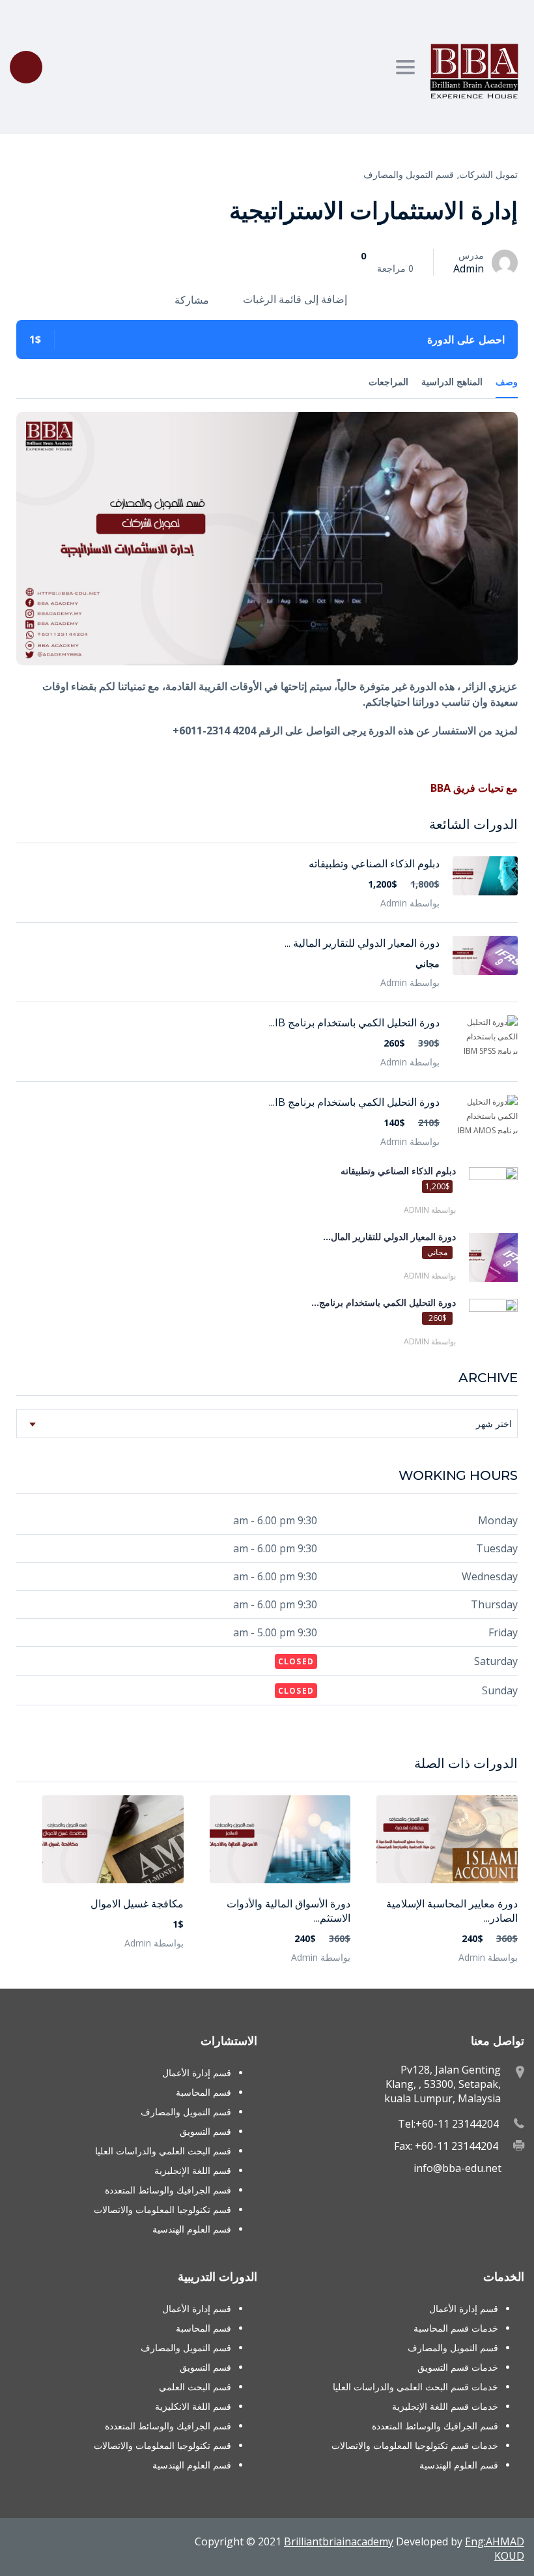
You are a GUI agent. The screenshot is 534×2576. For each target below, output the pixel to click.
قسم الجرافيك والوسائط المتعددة (168, 2190)
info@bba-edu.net (457, 2168)
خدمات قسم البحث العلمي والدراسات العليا (415, 2387)
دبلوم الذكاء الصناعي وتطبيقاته (374, 863)
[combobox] (267, 1424)
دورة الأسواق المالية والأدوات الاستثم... (288, 1911)
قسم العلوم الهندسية (192, 2229)
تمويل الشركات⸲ (487, 174)
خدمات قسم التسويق (458, 2367)
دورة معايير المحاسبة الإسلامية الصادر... (452, 1911)
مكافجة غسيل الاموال (137, 1903)
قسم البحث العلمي (195, 2387)
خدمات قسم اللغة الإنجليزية (445, 2406)
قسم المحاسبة (204, 2092)
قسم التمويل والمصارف (409, 174)
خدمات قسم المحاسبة (456, 2328)
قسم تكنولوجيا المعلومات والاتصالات (162, 2209)
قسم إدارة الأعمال (197, 2073)
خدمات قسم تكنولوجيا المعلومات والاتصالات (415, 2445)
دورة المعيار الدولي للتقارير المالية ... (362, 943)
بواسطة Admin (488, 1957)
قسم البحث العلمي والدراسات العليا (163, 2151)
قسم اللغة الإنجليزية (193, 2170)
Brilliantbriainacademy (339, 2541)
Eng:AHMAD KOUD (495, 2549)
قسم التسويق (205, 2131)
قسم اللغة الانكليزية (193, 2406)
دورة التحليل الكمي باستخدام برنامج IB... (354, 1022)
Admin (469, 268)
